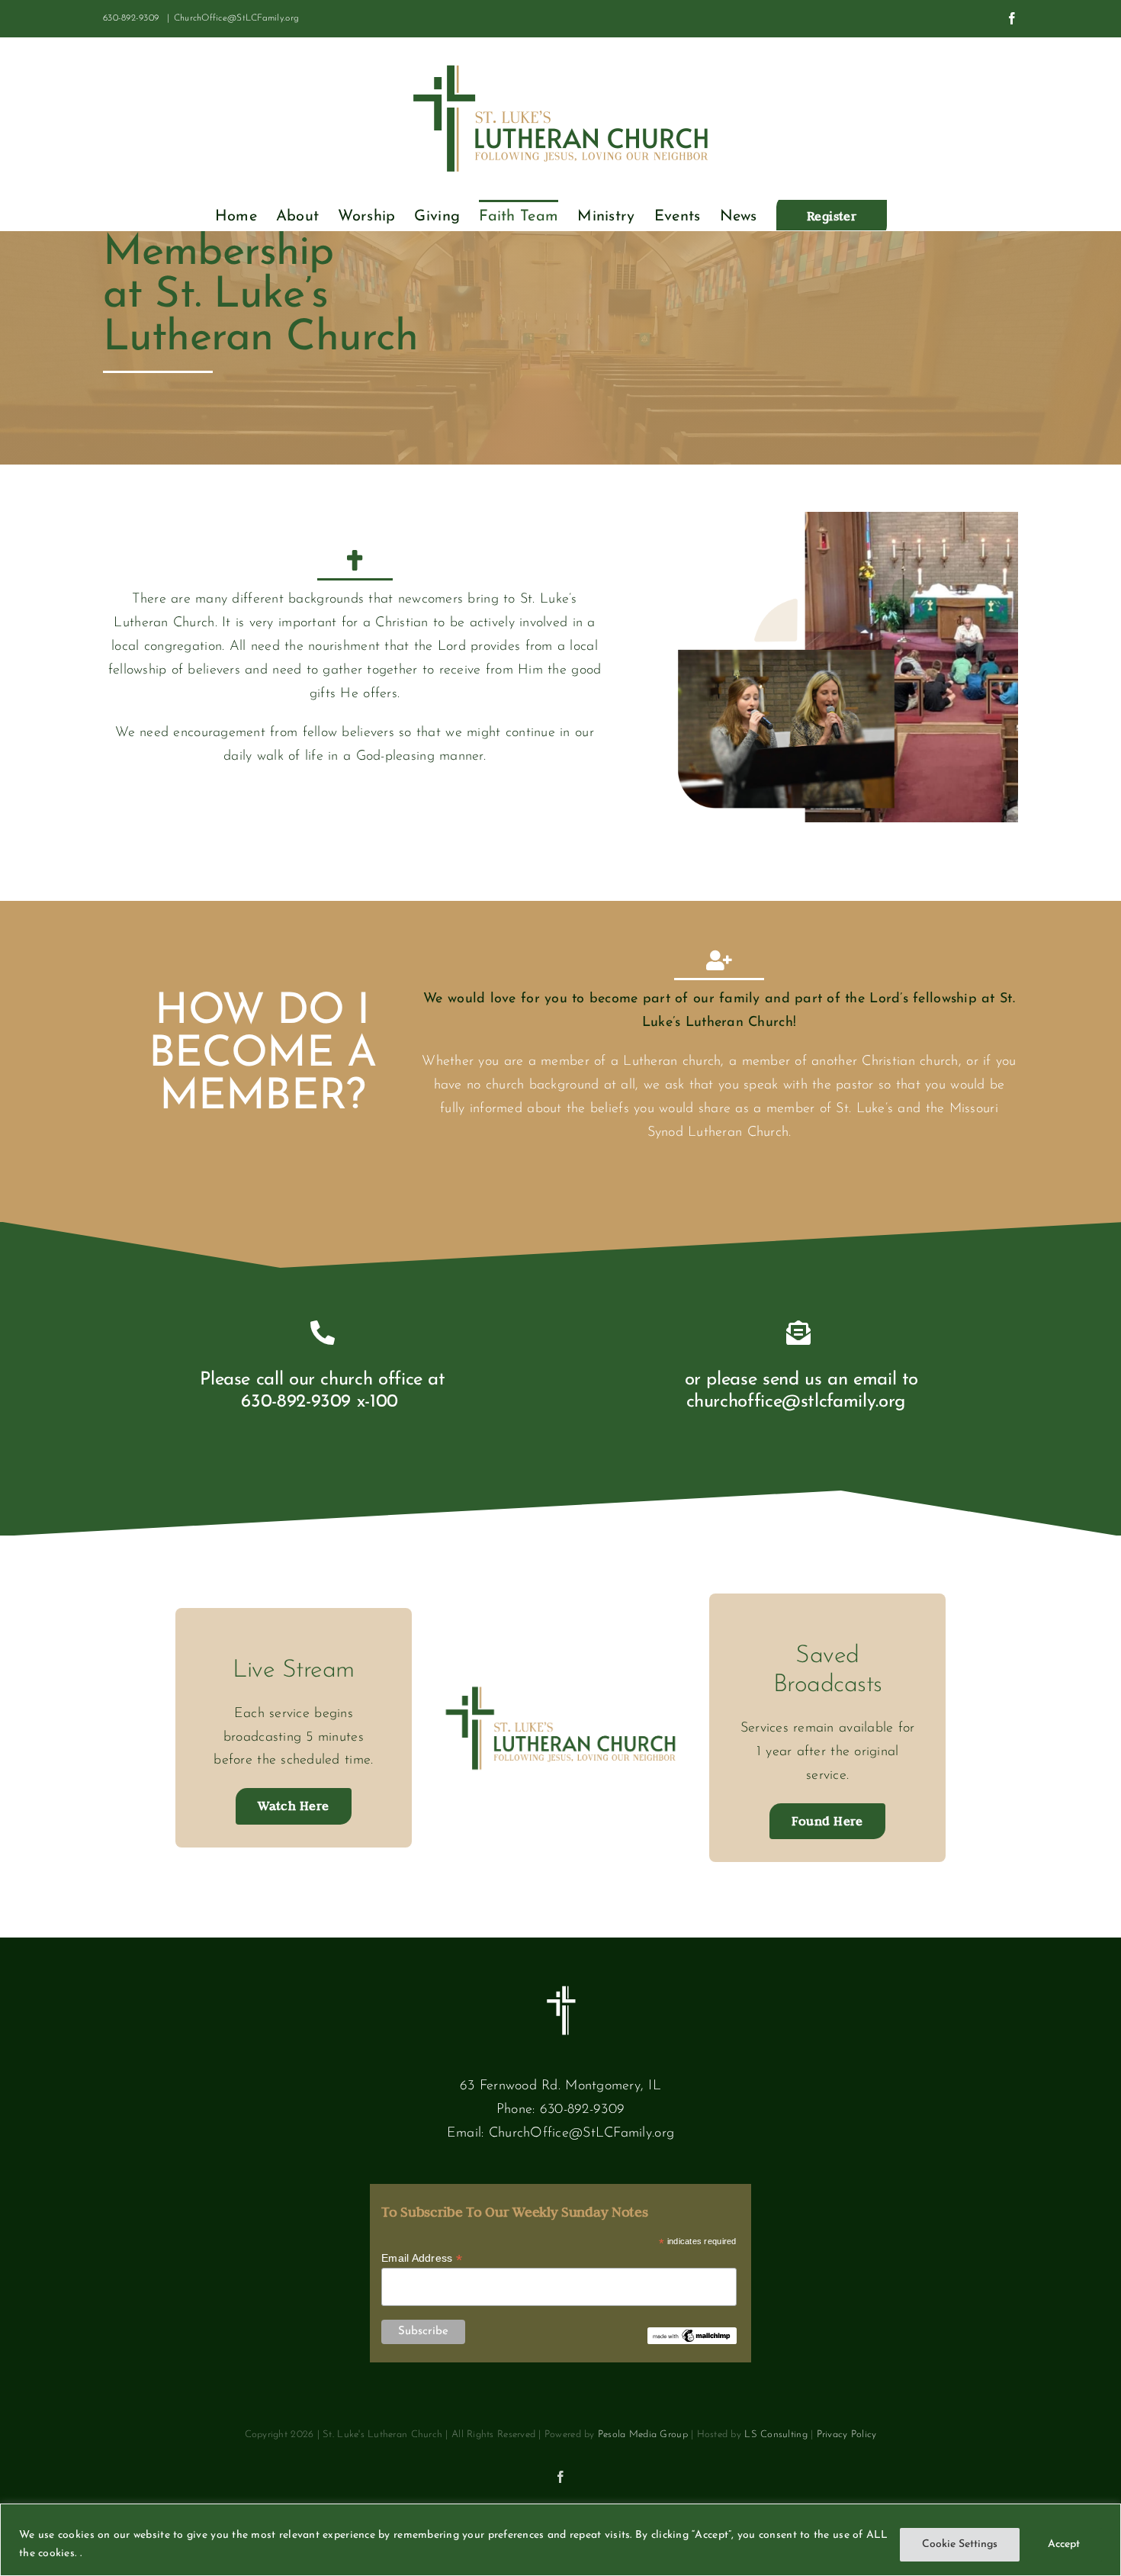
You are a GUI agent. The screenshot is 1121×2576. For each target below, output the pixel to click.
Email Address (422, 2258)
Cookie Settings (960, 2544)
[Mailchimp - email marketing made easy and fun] (692, 2333)
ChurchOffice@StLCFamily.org (236, 18)
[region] (560, 2540)
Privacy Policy (847, 2434)
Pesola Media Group (643, 2434)
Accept (1064, 2544)
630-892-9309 (582, 2110)
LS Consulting (776, 2434)
